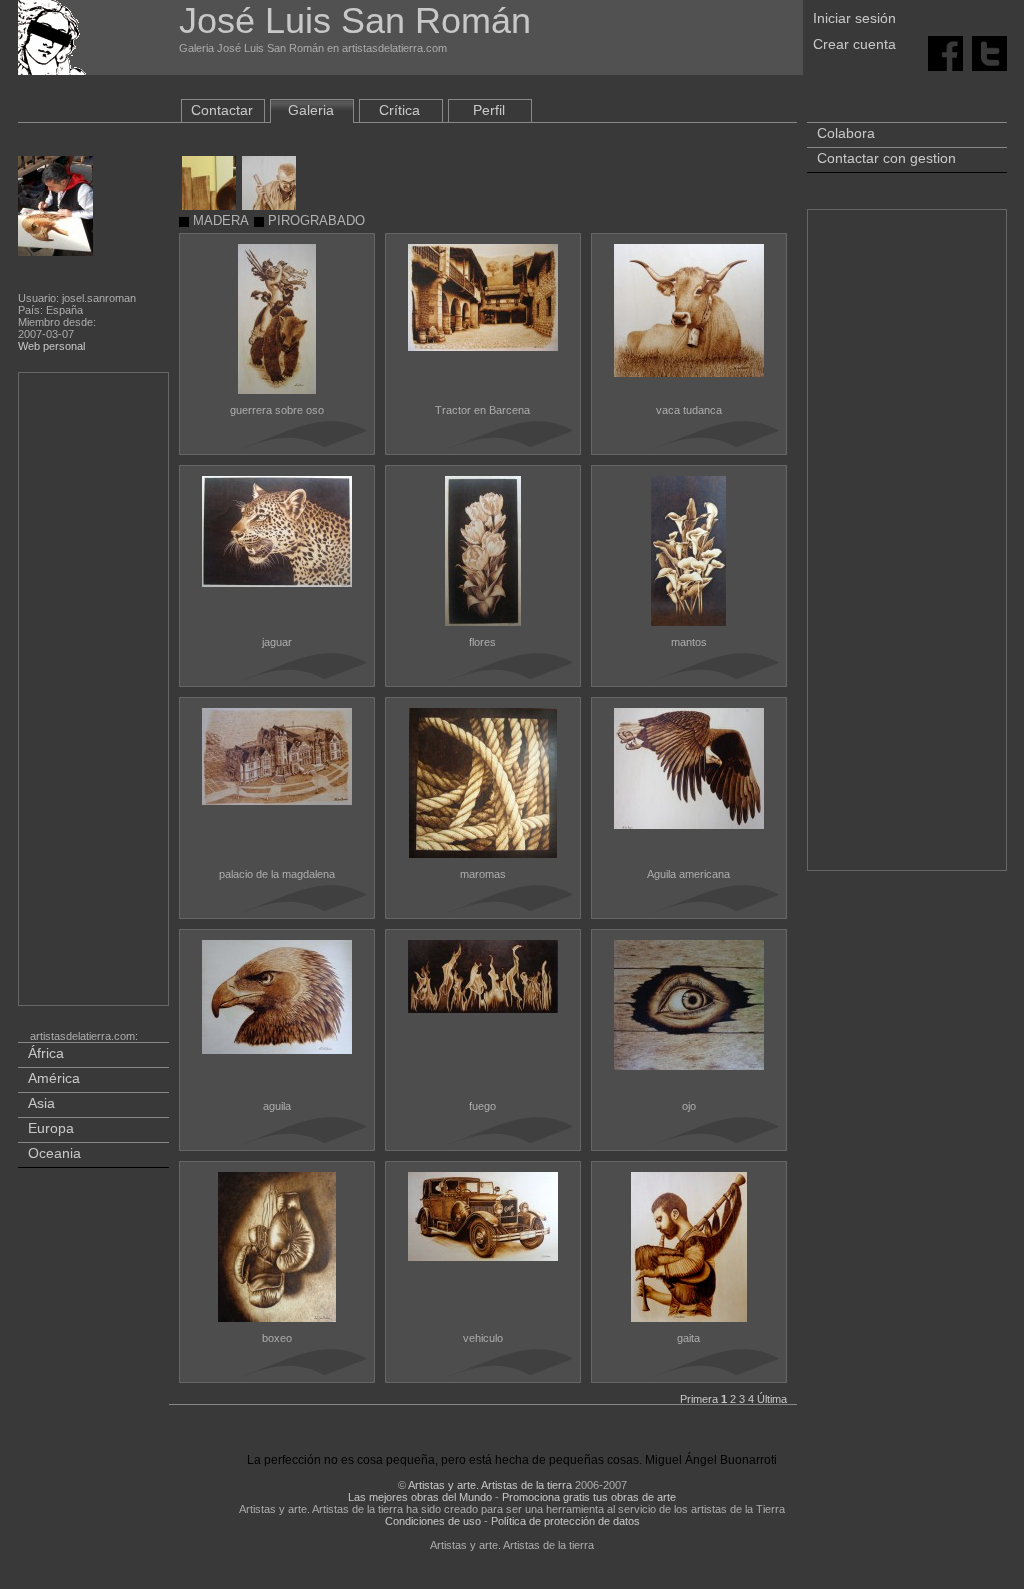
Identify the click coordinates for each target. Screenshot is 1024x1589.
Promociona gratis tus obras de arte (589, 1497)
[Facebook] (945, 52)
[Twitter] (989, 52)
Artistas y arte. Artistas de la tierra (490, 1485)
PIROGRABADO (314, 220)
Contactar (222, 110)
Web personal (51, 346)
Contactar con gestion (886, 158)
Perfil (489, 110)
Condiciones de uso (433, 1521)
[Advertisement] (95, 693)
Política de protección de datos (565, 1521)
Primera (699, 1399)
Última (772, 1399)
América (54, 1078)
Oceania (54, 1153)
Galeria (311, 110)
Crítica (399, 110)
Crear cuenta (854, 44)
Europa (51, 1128)
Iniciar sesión (854, 18)
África (46, 1053)
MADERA (219, 220)
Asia (41, 1103)
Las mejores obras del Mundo (420, 1497)
